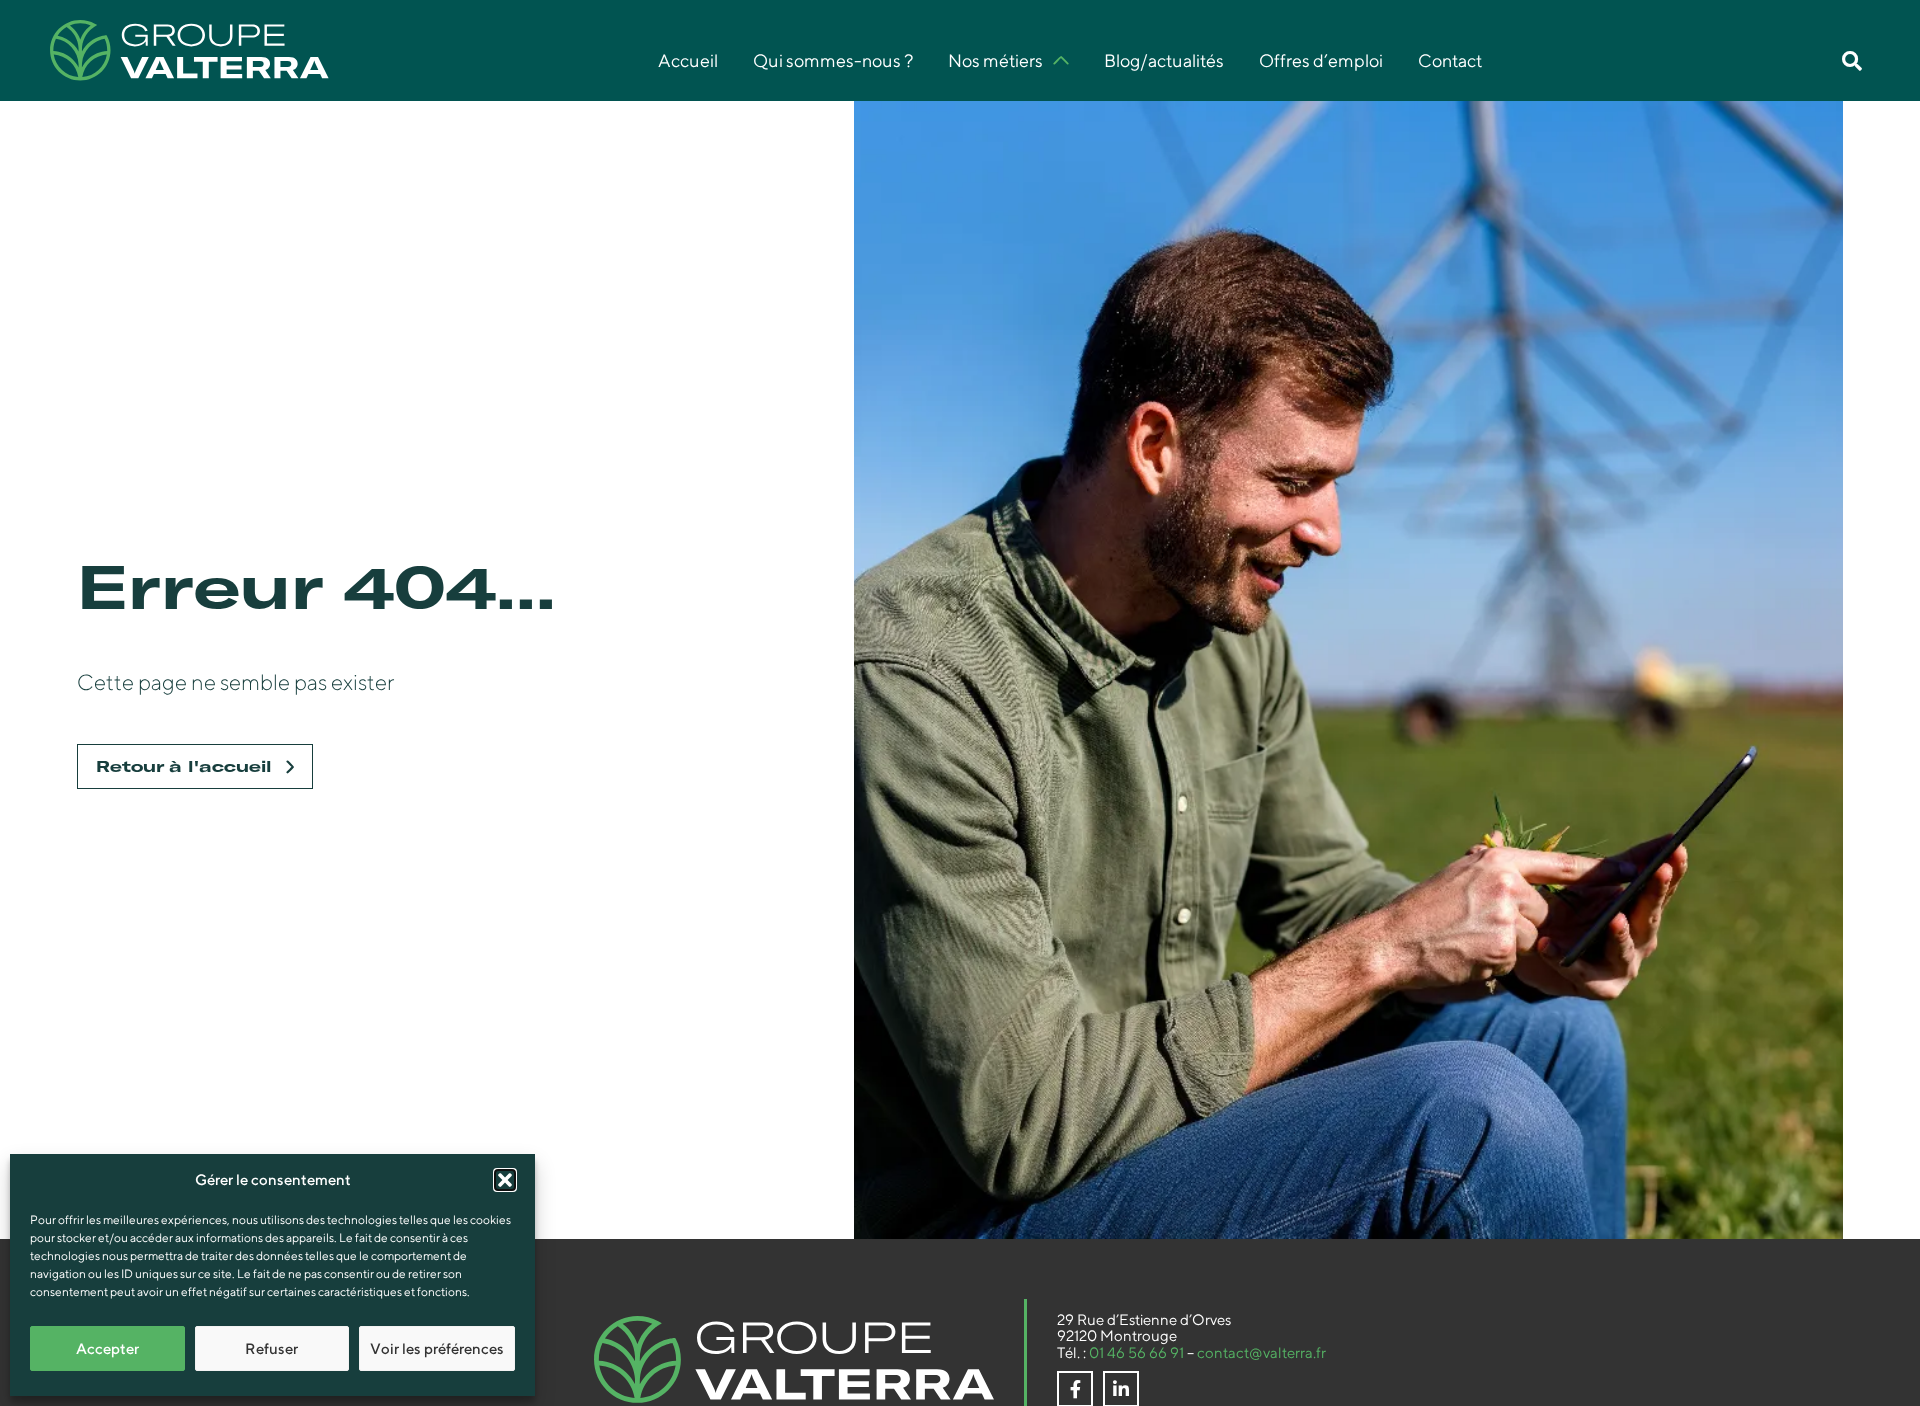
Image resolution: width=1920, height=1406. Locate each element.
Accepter (107, 1348)
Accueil (688, 61)
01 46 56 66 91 (1136, 1352)
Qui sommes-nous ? (833, 61)
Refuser (271, 1348)
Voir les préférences (437, 1348)
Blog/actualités (1164, 61)
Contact (1450, 61)
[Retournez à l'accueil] (794, 1359)
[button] (505, 1180)
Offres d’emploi (1321, 61)
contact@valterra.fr (1261, 1352)
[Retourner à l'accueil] (189, 50)
